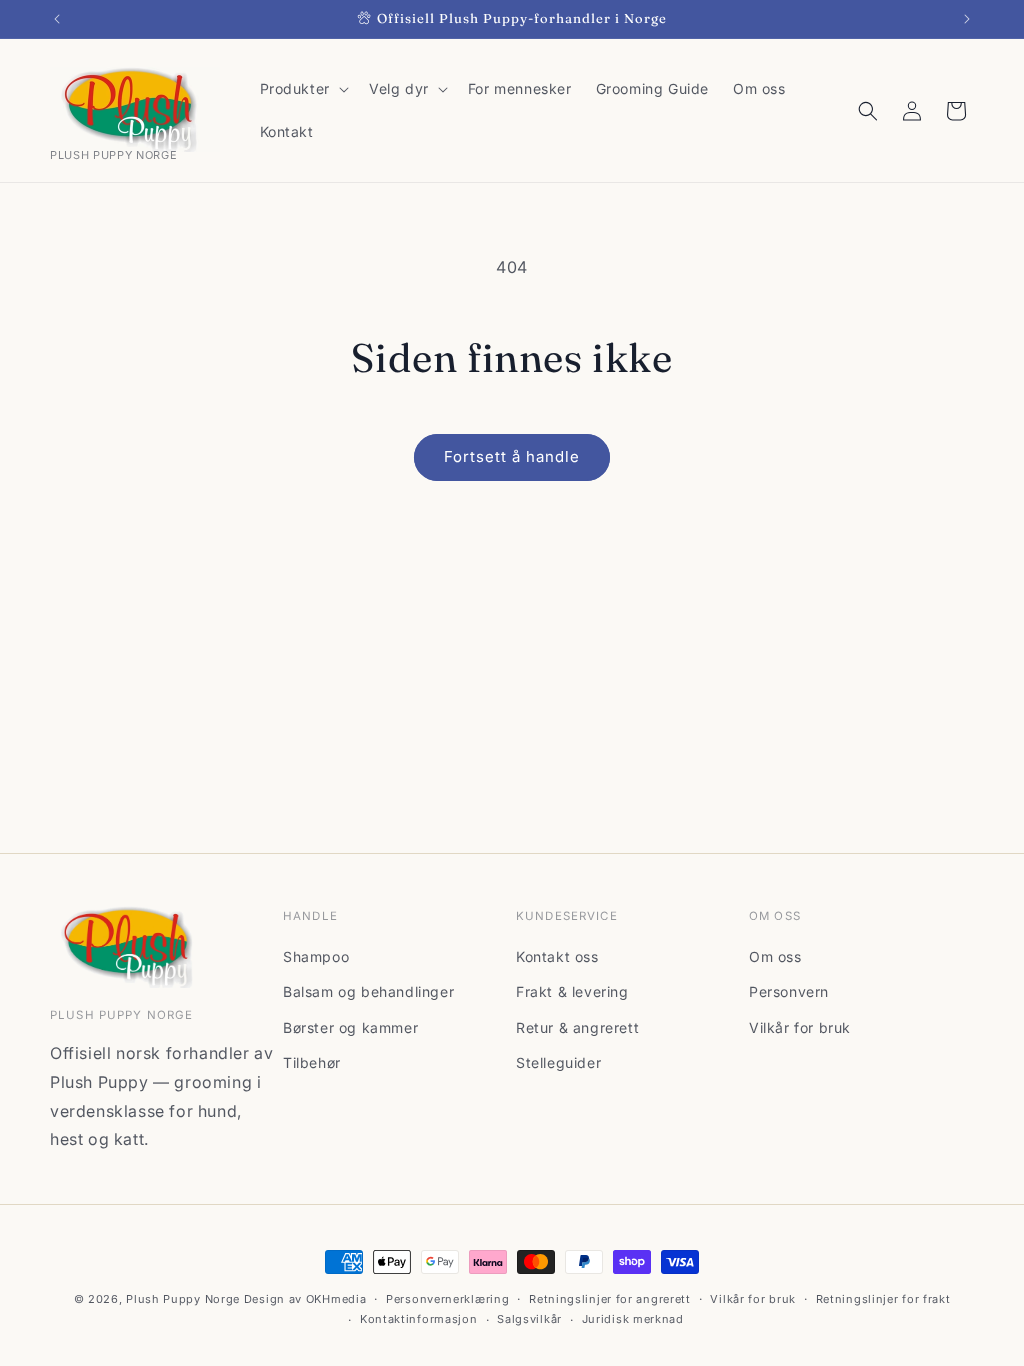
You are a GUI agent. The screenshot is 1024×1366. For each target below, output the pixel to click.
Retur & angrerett (577, 1027)
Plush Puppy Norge (183, 1299)
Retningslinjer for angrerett (610, 1299)
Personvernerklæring (447, 1299)
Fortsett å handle (512, 456)
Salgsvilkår (529, 1319)
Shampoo (316, 956)
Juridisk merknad (633, 1319)
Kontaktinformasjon (419, 1319)
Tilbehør (312, 1062)
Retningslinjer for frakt (883, 1299)
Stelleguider (558, 1062)
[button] (302, 89)
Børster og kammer (350, 1027)
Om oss (775, 956)
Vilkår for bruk (800, 1027)
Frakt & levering (572, 991)
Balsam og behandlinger (368, 991)
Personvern (789, 991)
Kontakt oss (557, 956)
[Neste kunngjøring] (967, 19)
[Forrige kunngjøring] (57, 19)
